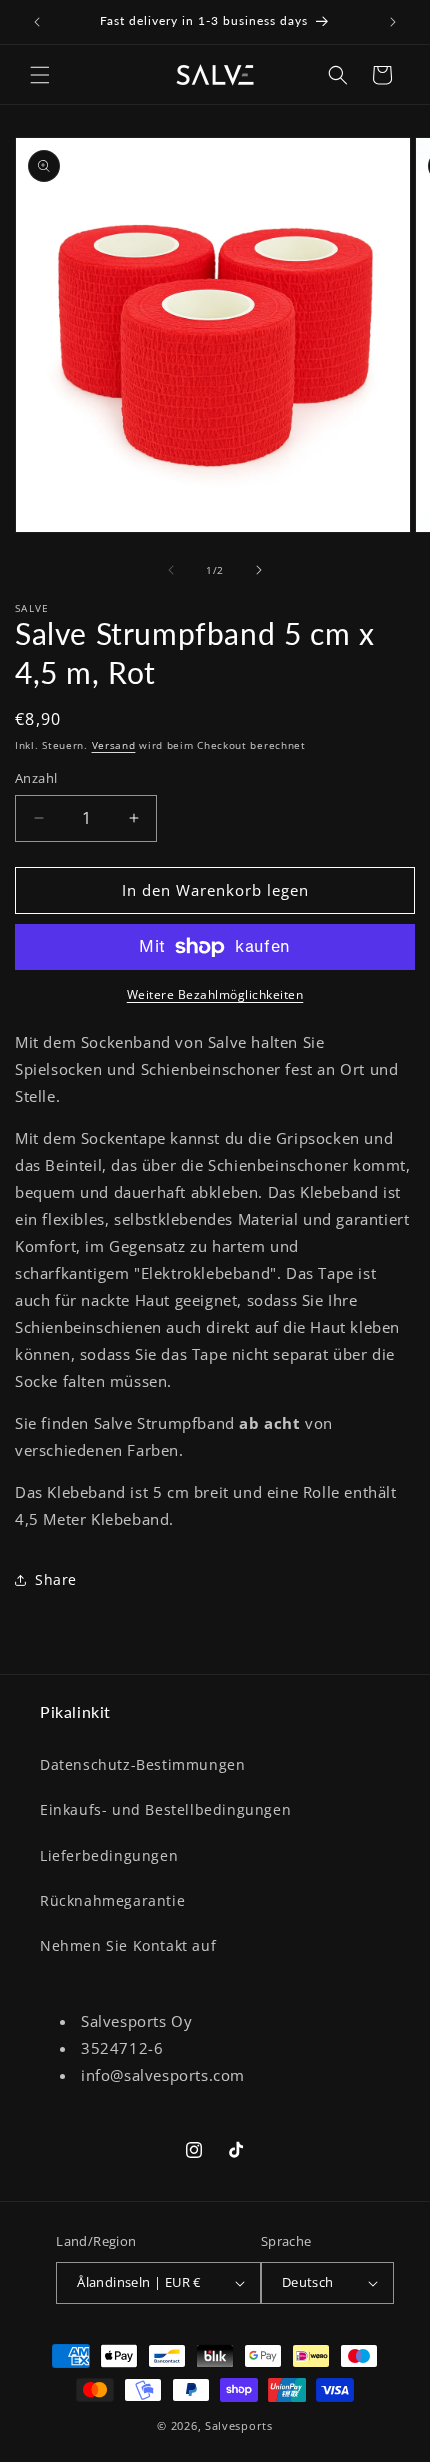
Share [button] (56, 1579)
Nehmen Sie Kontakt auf (128, 1945)
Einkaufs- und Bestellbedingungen (165, 1809)
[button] (40, 75)
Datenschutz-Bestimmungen (142, 1764)
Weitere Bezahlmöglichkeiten (215, 994)
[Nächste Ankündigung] (393, 22)
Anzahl (36, 778)
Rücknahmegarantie (112, 1900)
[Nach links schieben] (171, 570)
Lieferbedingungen (109, 1855)
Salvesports (239, 2425)
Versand (114, 745)
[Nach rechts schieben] (259, 570)
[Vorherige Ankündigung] (37, 22)
